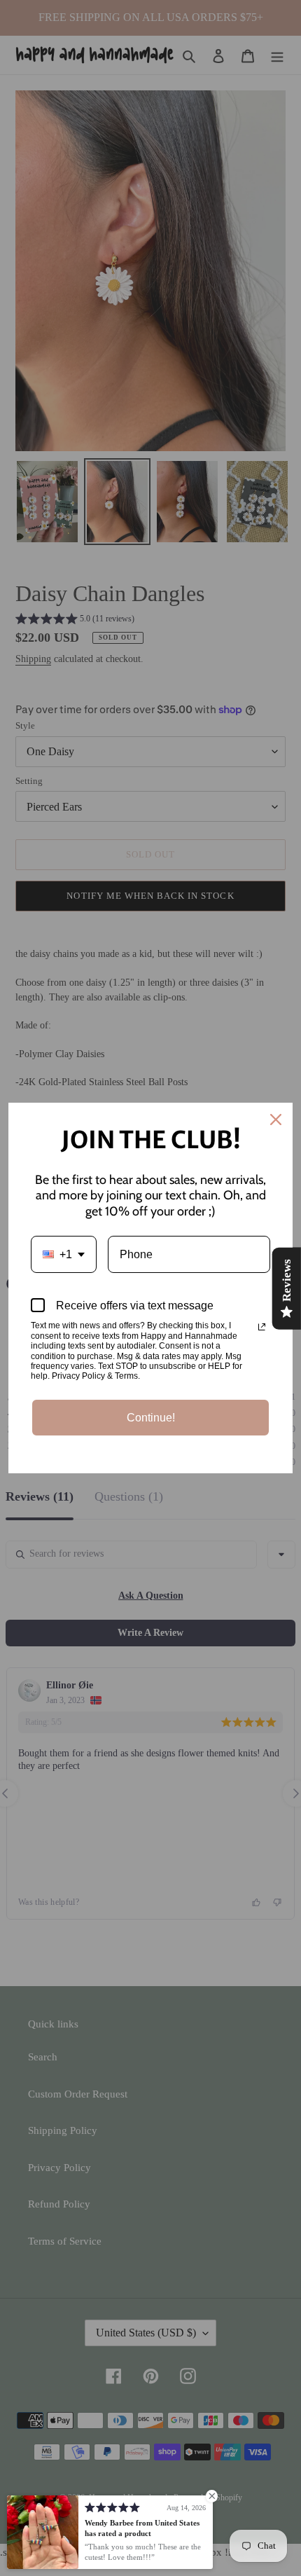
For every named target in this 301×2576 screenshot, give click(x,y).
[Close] (276, 1120)
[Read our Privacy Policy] (262, 1327)
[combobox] (64, 1254)
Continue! (151, 1418)
